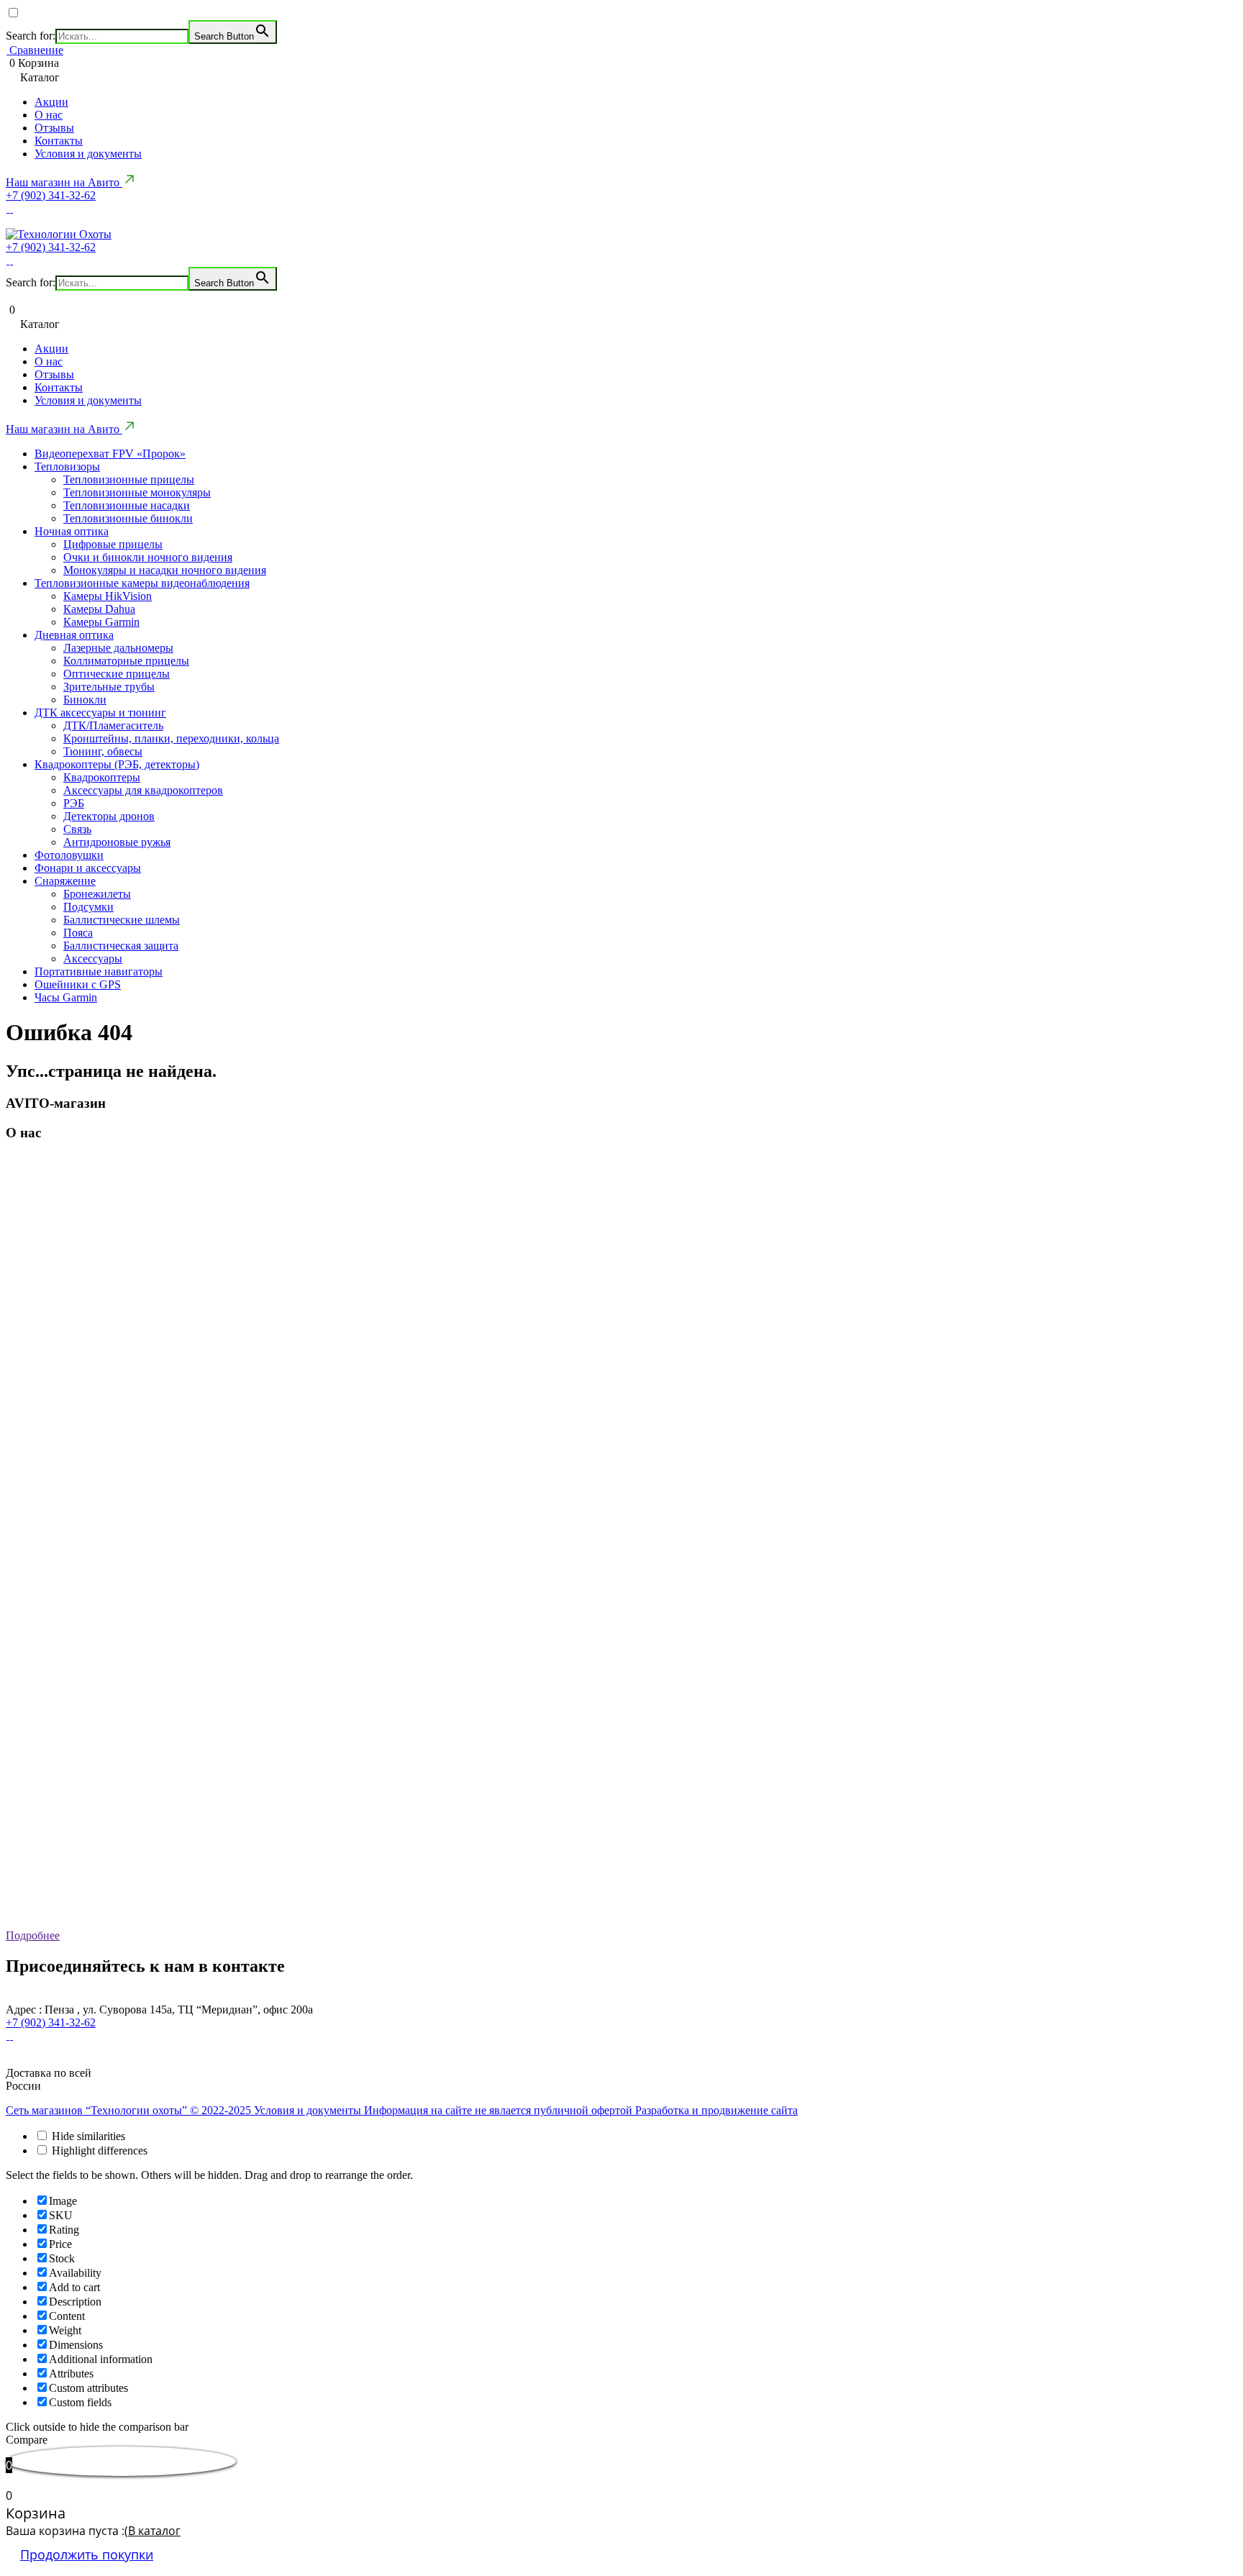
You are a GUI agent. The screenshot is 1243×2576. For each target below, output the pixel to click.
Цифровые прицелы (113, 544)
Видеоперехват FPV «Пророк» (110, 454)
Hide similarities (87, 2136)
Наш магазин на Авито (64, 182)
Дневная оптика (74, 635)
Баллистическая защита (121, 946)
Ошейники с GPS (78, 984)
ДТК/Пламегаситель (113, 725)
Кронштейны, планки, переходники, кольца (171, 738)
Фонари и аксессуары (88, 868)
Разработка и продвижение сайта (716, 2110)
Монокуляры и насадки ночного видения (165, 570)
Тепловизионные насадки (127, 505)
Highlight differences (98, 2151)
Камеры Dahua (99, 609)
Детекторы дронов (109, 816)
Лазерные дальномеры (118, 648)
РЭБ (74, 803)
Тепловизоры (67, 466)
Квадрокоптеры (102, 777)
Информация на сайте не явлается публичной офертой (500, 2110)
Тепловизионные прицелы (129, 479)
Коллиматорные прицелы (126, 661)
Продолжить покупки (87, 2554)
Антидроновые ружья (117, 842)
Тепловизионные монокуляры (137, 492)
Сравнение (35, 50)
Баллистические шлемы (122, 920)
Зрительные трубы (109, 687)
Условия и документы (88, 154)
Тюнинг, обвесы (103, 751)
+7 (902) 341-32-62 (51, 195)
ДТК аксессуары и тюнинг (100, 713)
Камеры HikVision (108, 596)
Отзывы (54, 128)
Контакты (59, 141)
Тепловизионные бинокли (128, 518)
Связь (77, 829)
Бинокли (85, 700)
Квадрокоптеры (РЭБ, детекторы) (117, 764)
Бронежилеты (97, 894)
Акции (51, 102)
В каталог (154, 2531)
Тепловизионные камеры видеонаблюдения (142, 583)
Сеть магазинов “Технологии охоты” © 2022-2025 (130, 2110)
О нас (49, 115)
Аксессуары (93, 959)
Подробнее (33, 1935)
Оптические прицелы (117, 674)
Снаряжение (65, 881)
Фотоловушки (69, 855)
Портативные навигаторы (99, 971)
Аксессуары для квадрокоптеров (143, 790)
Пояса (78, 933)
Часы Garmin (66, 997)
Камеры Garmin (101, 622)
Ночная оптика (72, 531)
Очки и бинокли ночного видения (148, 557)
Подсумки (88, 907)
